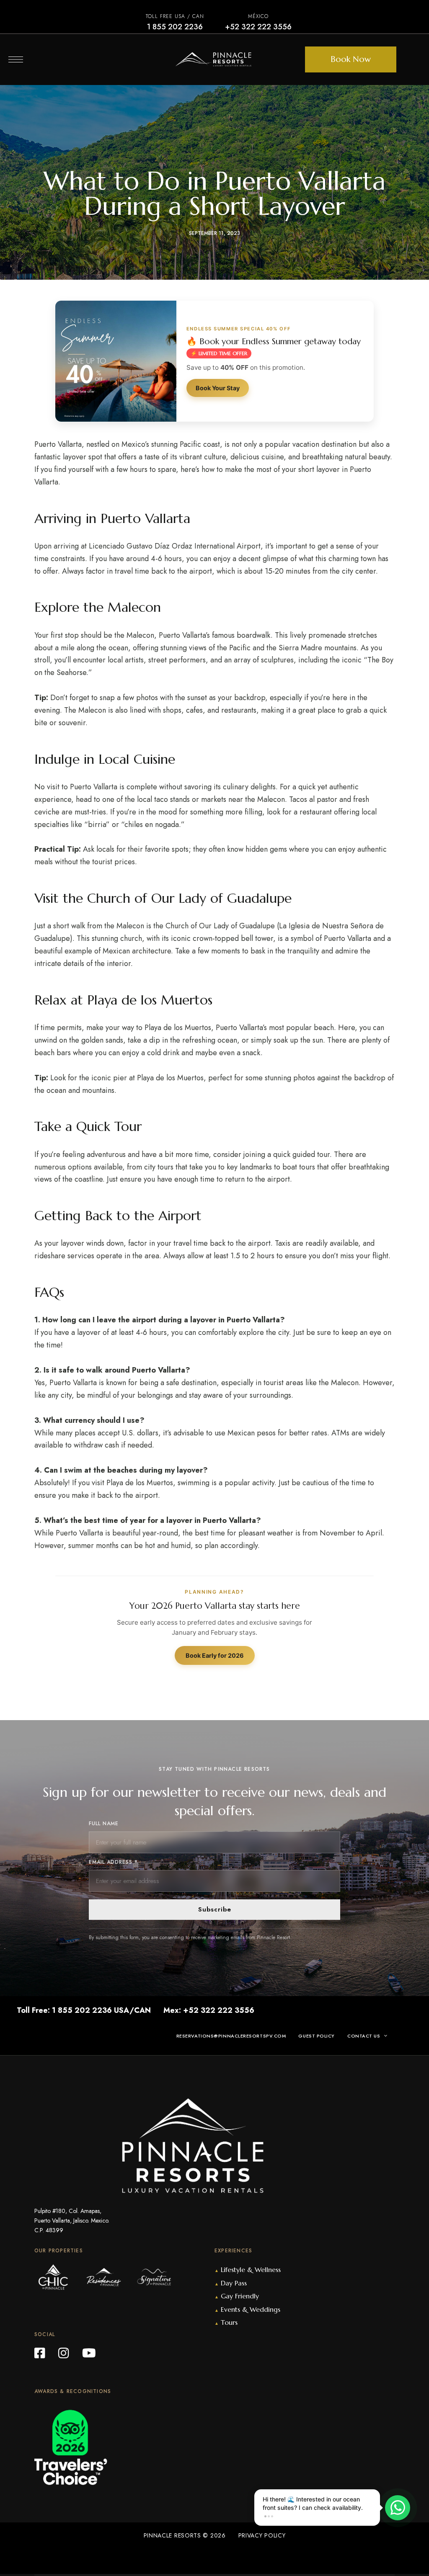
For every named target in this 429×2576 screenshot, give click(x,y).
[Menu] (16, 59)
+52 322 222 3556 (258, 27)
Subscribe (215, 1909)
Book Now (351, 59)
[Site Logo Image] (213, 59)
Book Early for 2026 (215, 1655)
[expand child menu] (387, 2036)
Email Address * (113, 1862)
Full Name (104, 1824)
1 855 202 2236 (175, 27)
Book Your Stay (218, 388)
